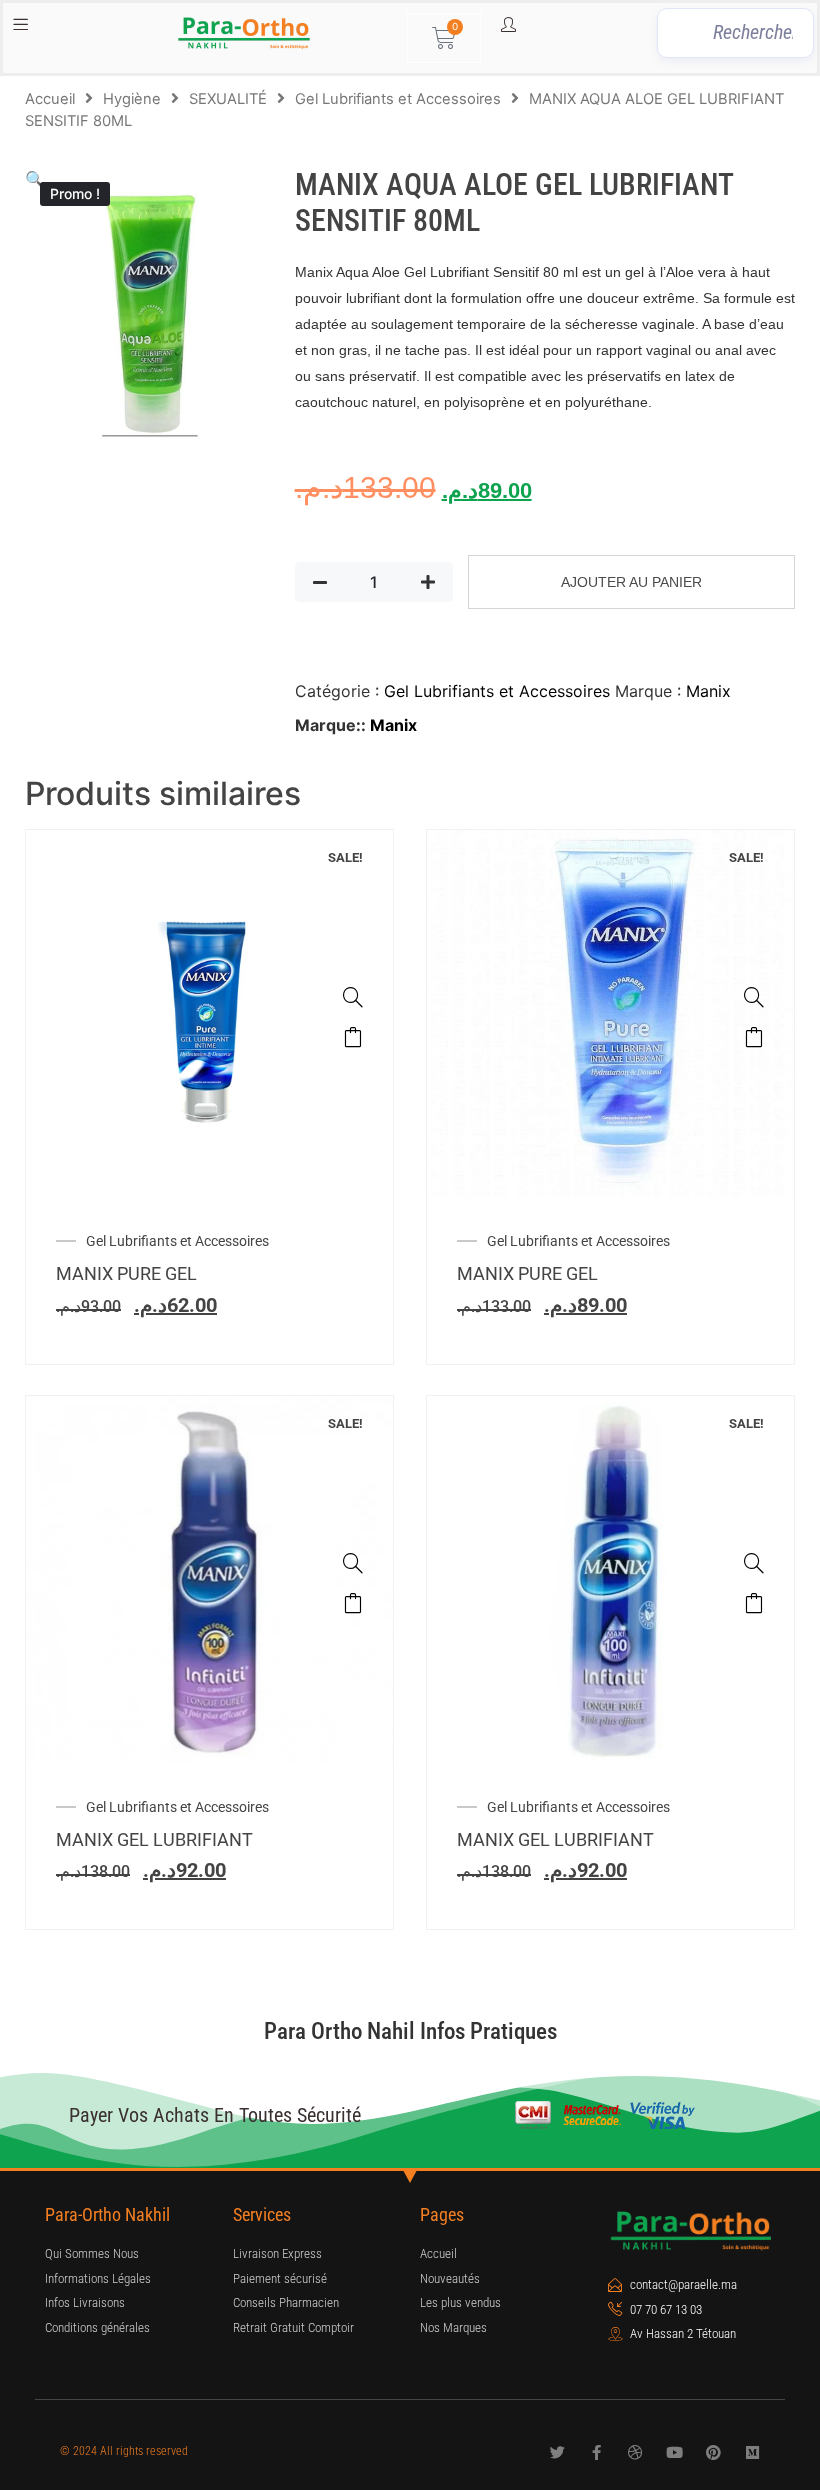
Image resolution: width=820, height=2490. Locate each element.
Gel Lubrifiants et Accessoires (398, 99)
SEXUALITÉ (228, 99)
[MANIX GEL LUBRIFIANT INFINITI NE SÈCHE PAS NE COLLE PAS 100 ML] (353, 1563)
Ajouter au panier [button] (353, 1037)
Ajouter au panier (631, 582)
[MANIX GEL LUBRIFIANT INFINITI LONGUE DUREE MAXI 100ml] (754, 1563)
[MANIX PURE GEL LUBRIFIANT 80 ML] (353, 997)
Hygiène (132, 99)
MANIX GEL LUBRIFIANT (154, 1839)
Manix (708, 691)
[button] (35, 179)
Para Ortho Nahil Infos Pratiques (410, 2031)
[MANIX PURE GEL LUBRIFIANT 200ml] (754, 997)
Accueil (50, 99)
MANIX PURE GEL (126, 1273)
